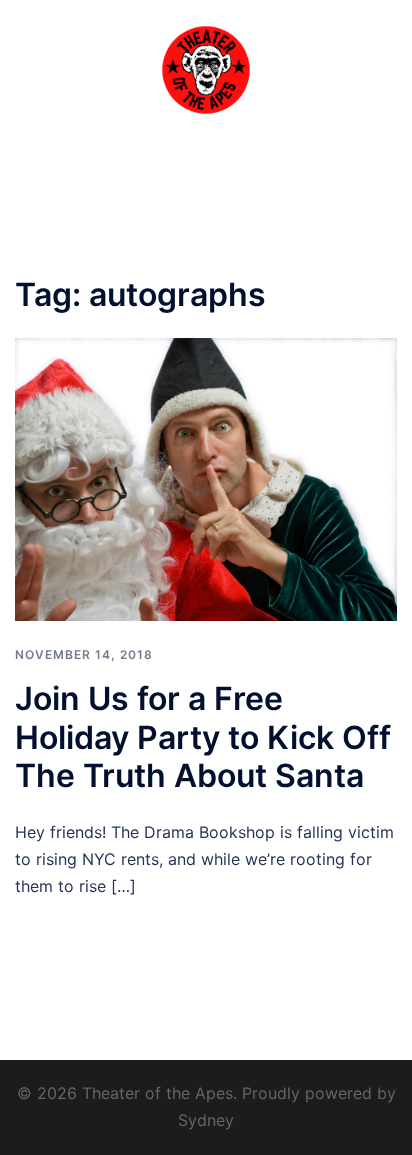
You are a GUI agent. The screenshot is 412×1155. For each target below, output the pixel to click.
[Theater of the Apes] (206, 68)
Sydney (206, 1120)
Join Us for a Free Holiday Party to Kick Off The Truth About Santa (203, 737)
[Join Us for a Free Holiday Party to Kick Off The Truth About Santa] (206, 478)
